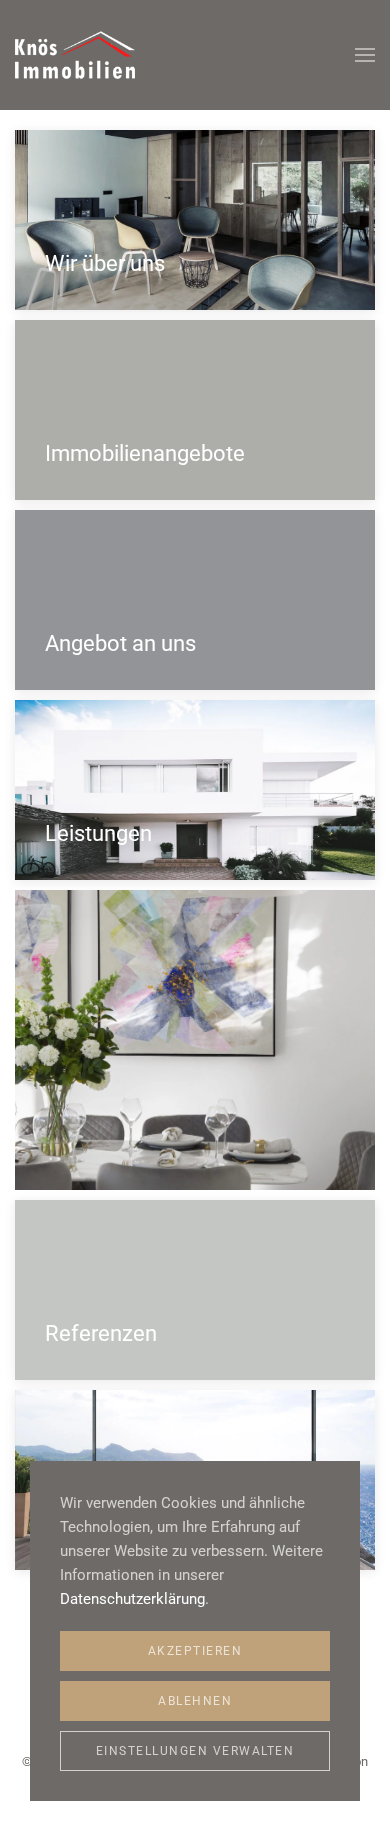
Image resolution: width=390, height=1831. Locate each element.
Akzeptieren (195, 1651)
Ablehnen (195, 1701)
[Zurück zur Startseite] (75, 55)
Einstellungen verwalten (195, 1751)
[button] (365, 55)
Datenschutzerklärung (132, 1599)
